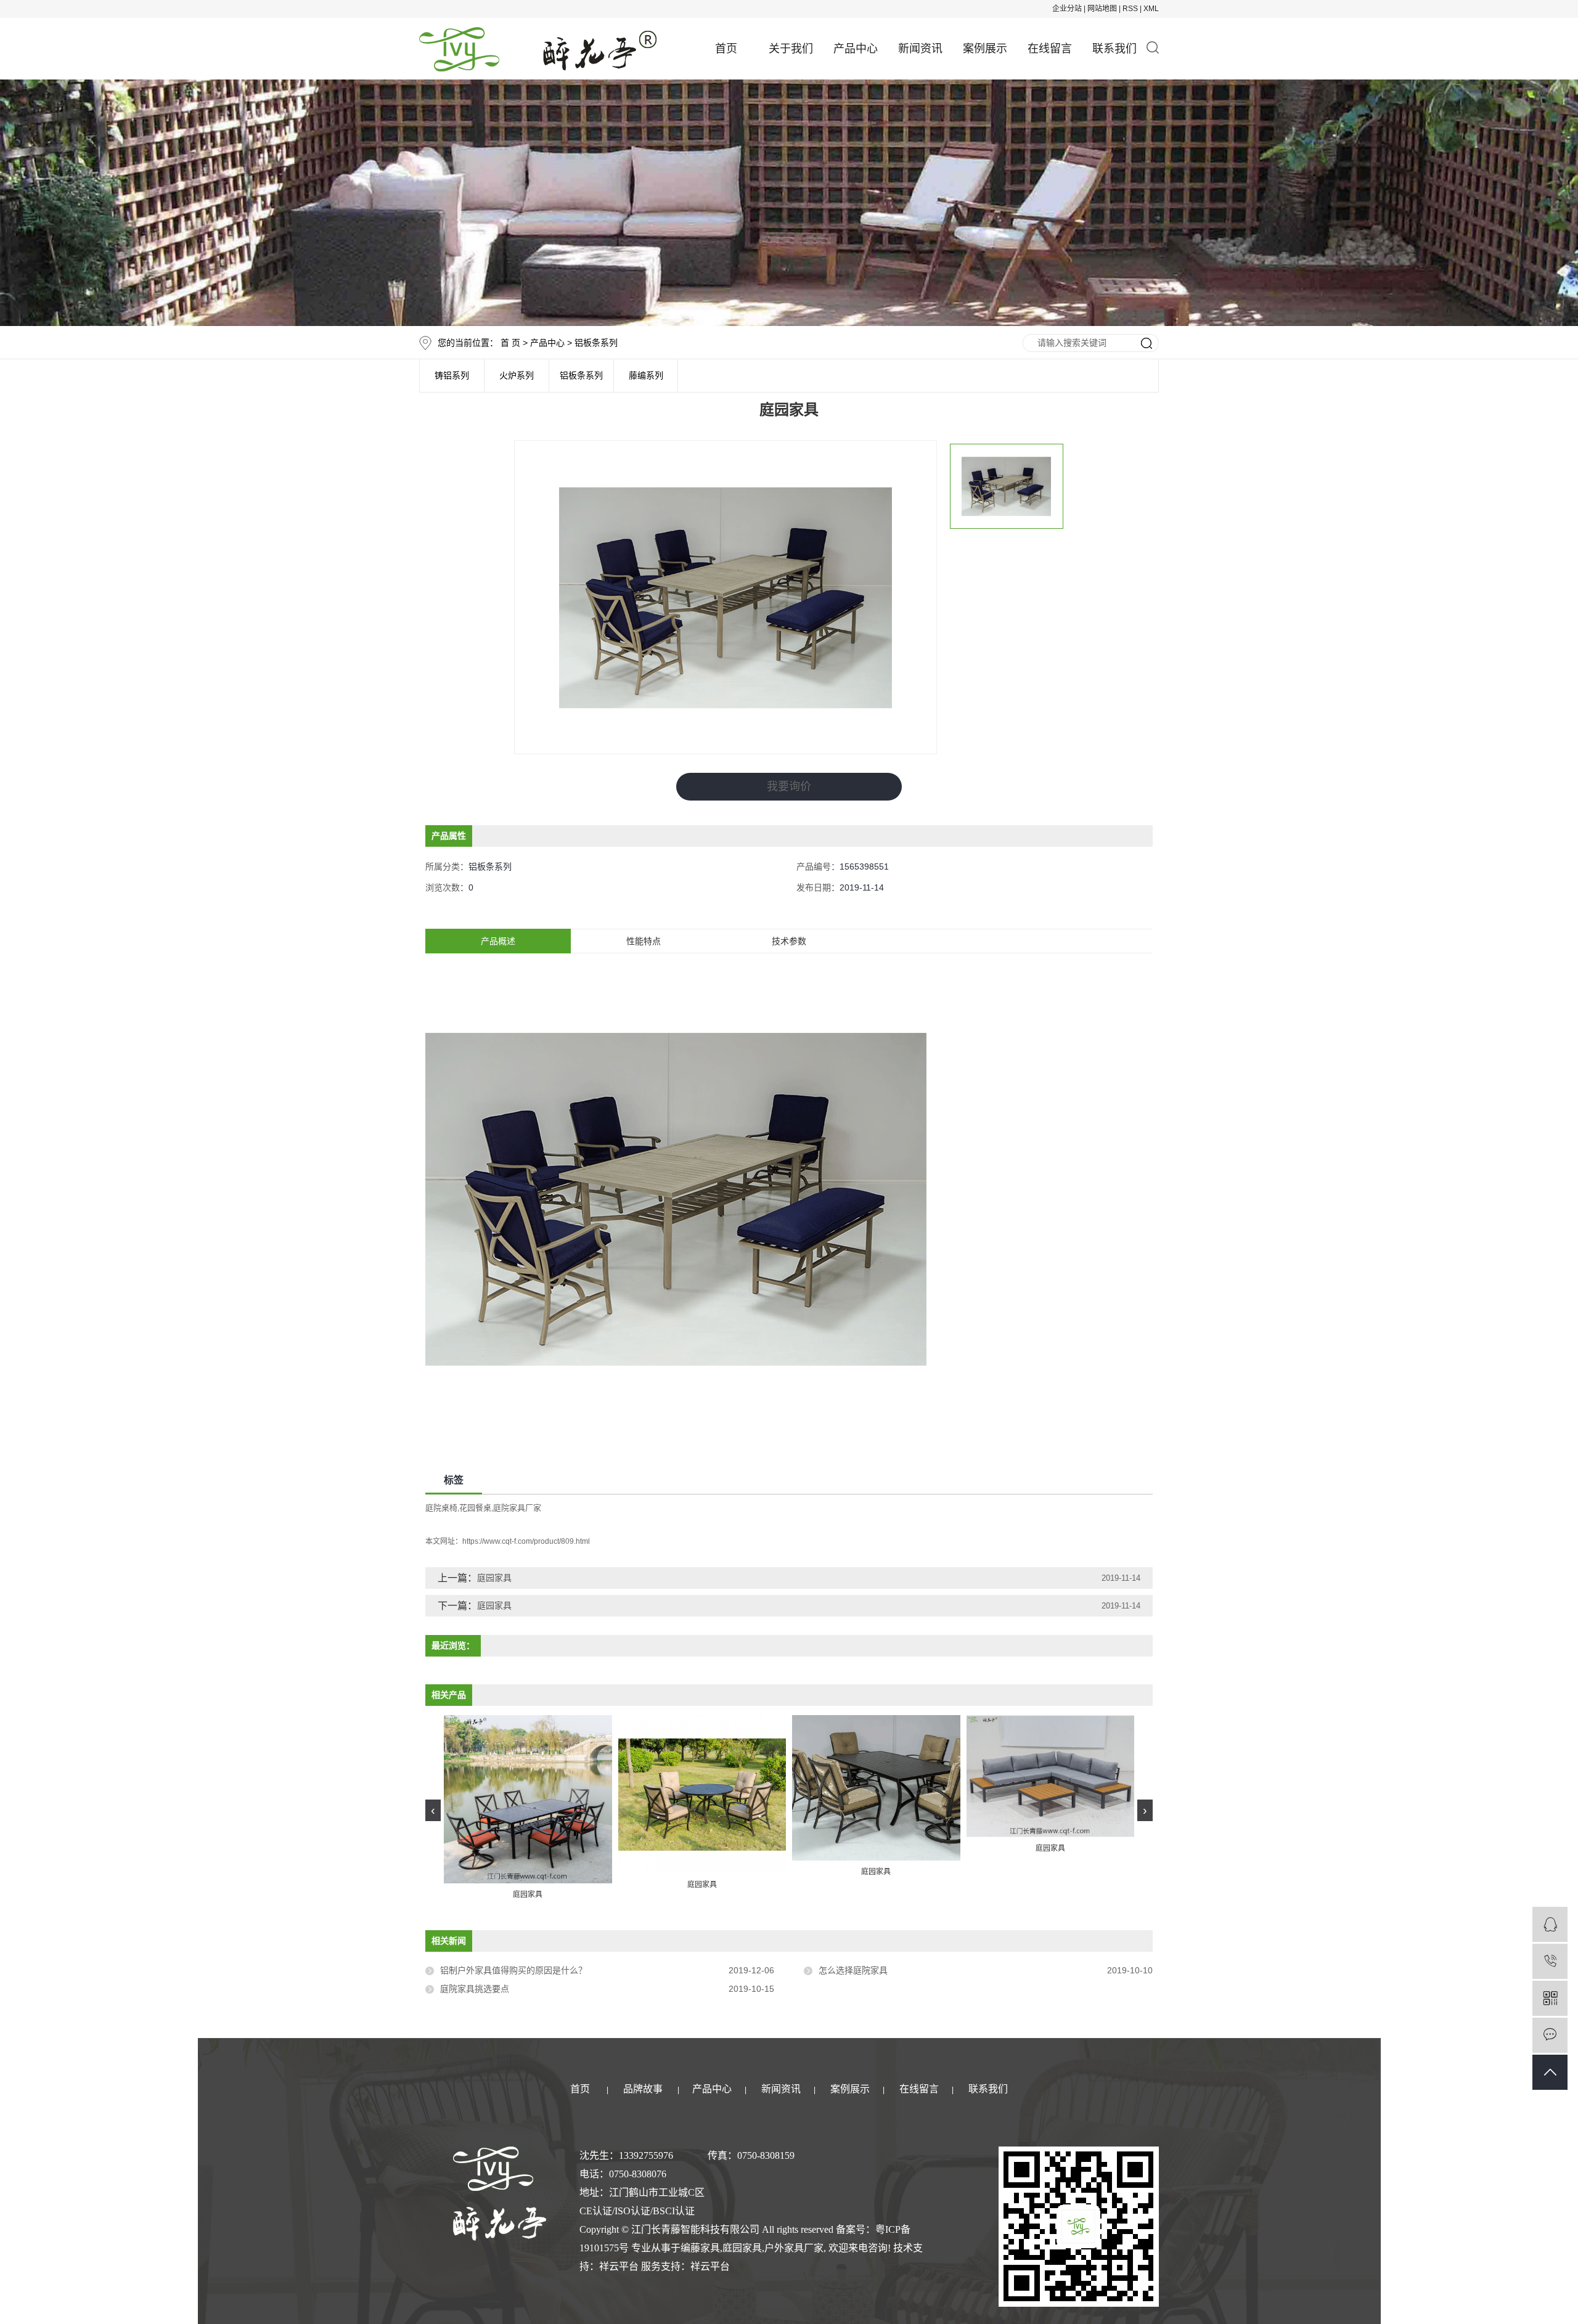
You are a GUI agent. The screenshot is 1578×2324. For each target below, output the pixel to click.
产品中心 (856, 49)
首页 (726, 49)
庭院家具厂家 (517, 1508)
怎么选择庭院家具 (853, 1970)
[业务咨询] (1550, 1924)
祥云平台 (619, 2266)
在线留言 (1050, 49)
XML (1151, 9)
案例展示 (985, 49)
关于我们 (791, 49)
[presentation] (433, 1810)
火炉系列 (517, 376)
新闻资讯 (920, 49)
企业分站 (1067, 9)
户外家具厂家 (794, 2248)
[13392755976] (1550, 1961)
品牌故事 (643, 2089)
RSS (1130, 9)
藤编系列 (646, 376)
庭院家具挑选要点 (475, 1989)
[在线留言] (1550, 2035)
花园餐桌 (475, 1508)
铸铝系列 (452, 376)
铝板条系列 (596, 343)
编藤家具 (700, 2248)
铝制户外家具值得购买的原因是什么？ (513, 1970)
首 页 (510, 343)
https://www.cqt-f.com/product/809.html (526, 1541)
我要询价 (789, 786)
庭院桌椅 (441, 1508)
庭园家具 (494, 1578)
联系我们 (1114, 49)
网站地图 (1102, 9)
